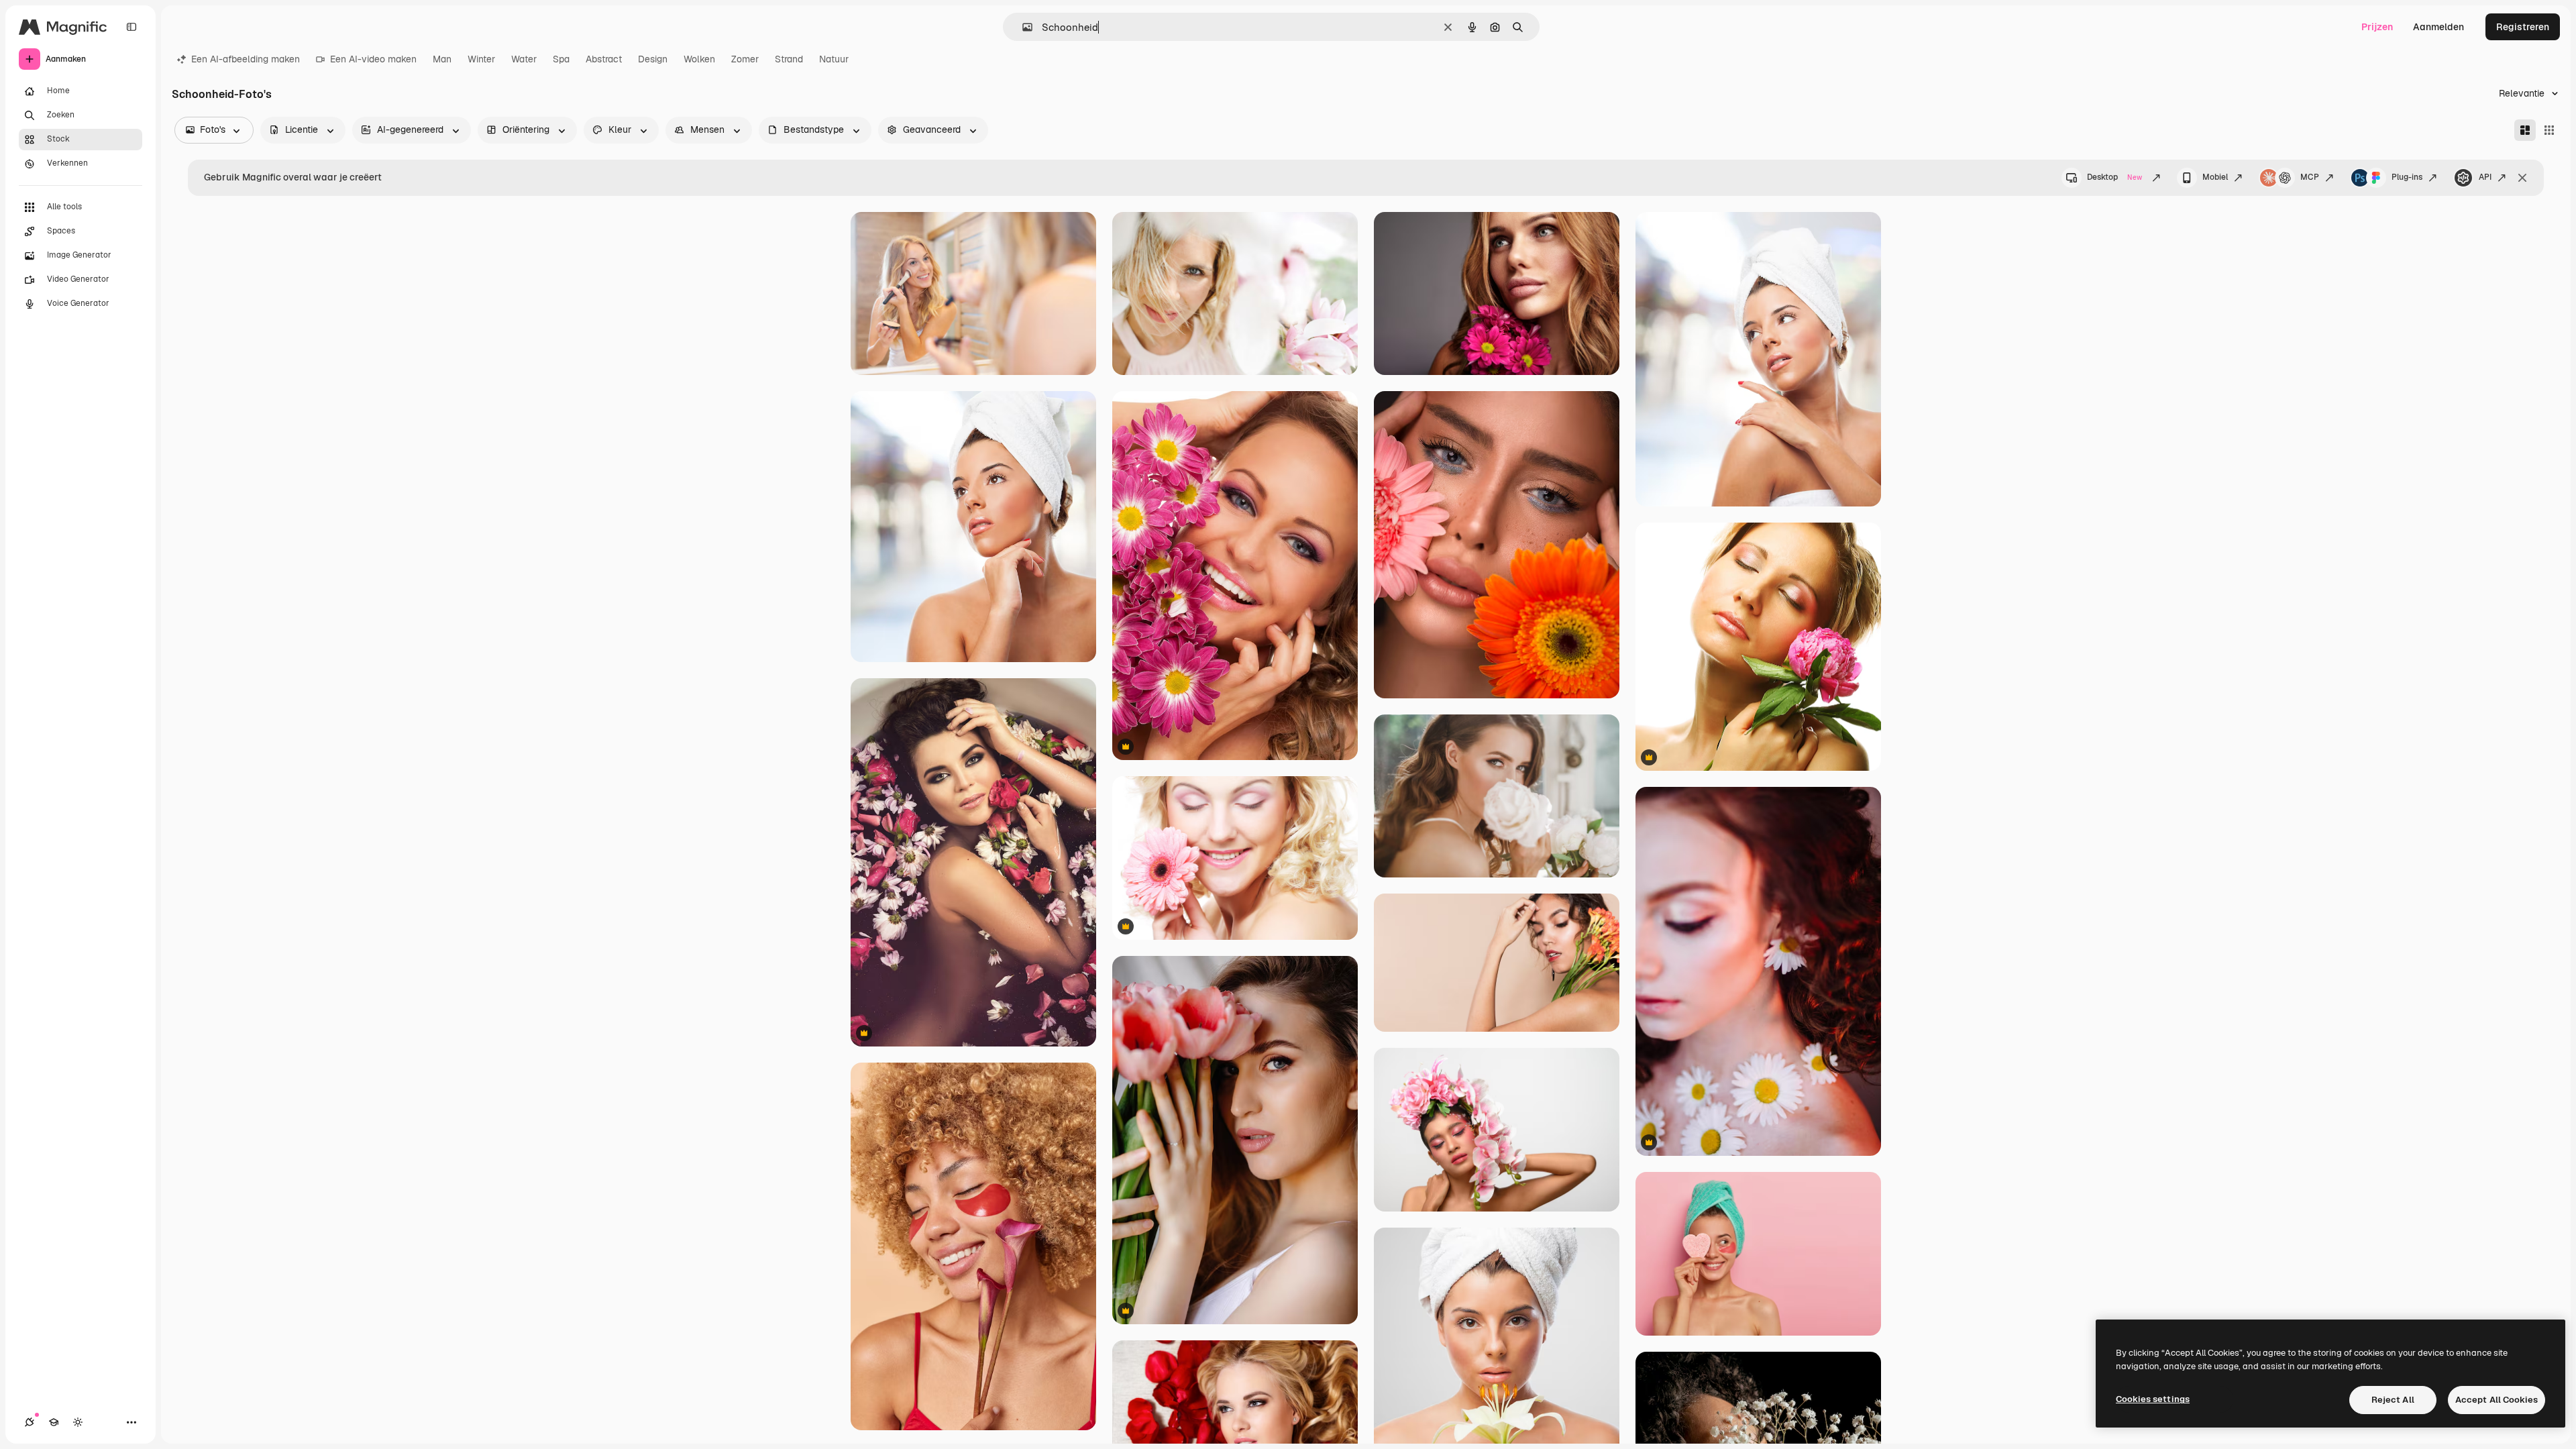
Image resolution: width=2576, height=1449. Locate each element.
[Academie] (54, 1422)
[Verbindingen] (30, 1422)
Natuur (834, 59)
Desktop (2114, 177)
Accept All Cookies (2497, 1400)
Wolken (699, 59)
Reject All (2393, 1400)
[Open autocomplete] (1022, 27)
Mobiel (2215, 177)
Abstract (604, 59)
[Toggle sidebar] (131, 27)
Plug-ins (2407, 177)
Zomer (745, 59)
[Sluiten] (2522, 178)
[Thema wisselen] (78, 1422)
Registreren (2523, 27)
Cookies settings (2153, 1399)
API (2485, 177)
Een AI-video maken (373, 59)
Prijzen (2377, 27)
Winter (481, 59)
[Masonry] (2525, 130)
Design (653, 59)
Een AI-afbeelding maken (246, 59)
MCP (2310, 177)
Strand (789, 59)
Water (524, 59)
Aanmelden (2438, 27)
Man (442, 59)
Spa (561, 59)
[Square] (2549, 130)
